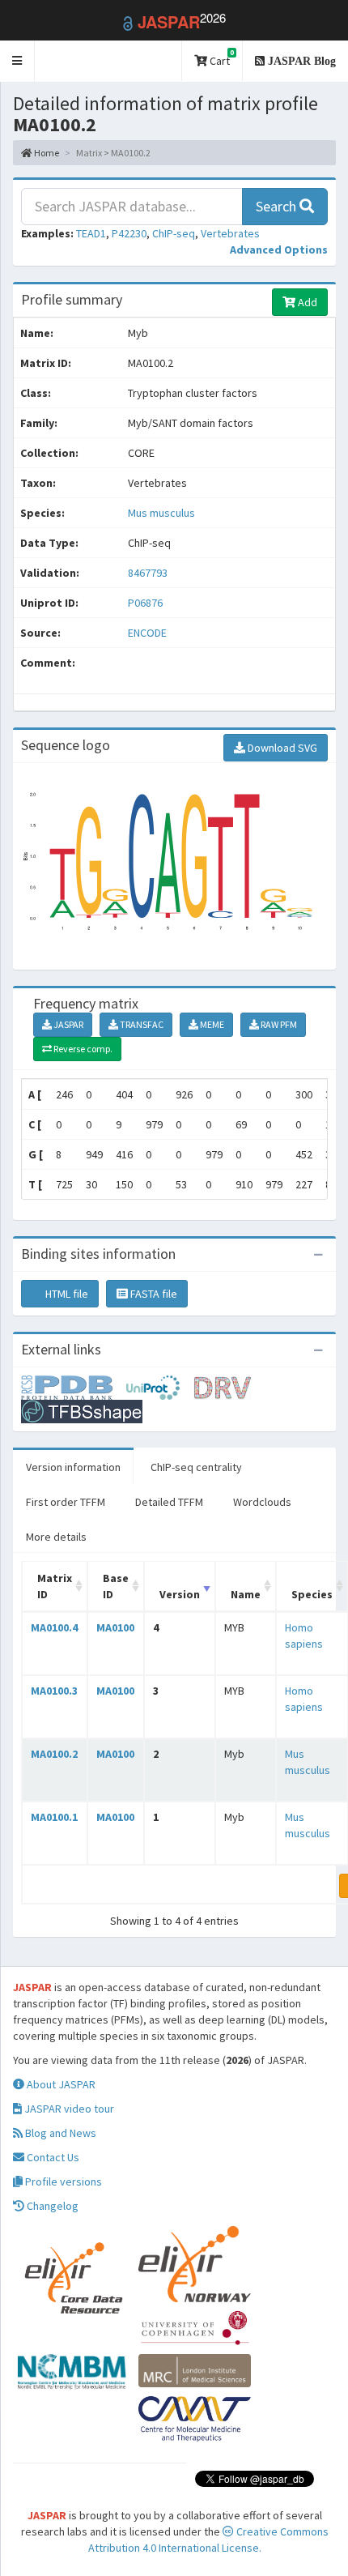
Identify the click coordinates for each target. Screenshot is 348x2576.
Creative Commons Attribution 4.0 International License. (208, 2540)
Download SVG (281, 748)
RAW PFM (278, 1024)
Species (312, 1594)
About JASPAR (60, 2084)
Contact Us (52, 2157)
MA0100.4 (54, 1627)
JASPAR (68, 1024)
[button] (17, 61)
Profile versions (62, 2181)
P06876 (146, 603)
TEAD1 (91, 233)
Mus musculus (161, 513)
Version (180, 1594)
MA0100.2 (54, 1754)
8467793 (148, 573)
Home (46, 153)
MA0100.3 (54, 1691)
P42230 (129, 233)
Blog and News (59, 2133)
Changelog (51, 2206)
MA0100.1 (54, 1817)
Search (278, 206)
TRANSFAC (141, 1024)
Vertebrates (230, 233)
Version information (73, 1467)
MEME (211, 1024)
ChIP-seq (174, 233)
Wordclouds (262, 1502)
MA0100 (115, 1627)
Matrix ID (55, 1586)
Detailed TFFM (169, 1502)
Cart (221, 58)
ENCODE (147, 633)
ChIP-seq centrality (196, 1467)
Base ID (116, 1586)
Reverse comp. (82, 1049)
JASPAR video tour (68, 2109)
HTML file (66, 1294)
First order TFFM (66, 1502)
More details (56, 1537)
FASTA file (153, 1294)
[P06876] (74, 1386)
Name (246, 1594)
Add (306, 302)
